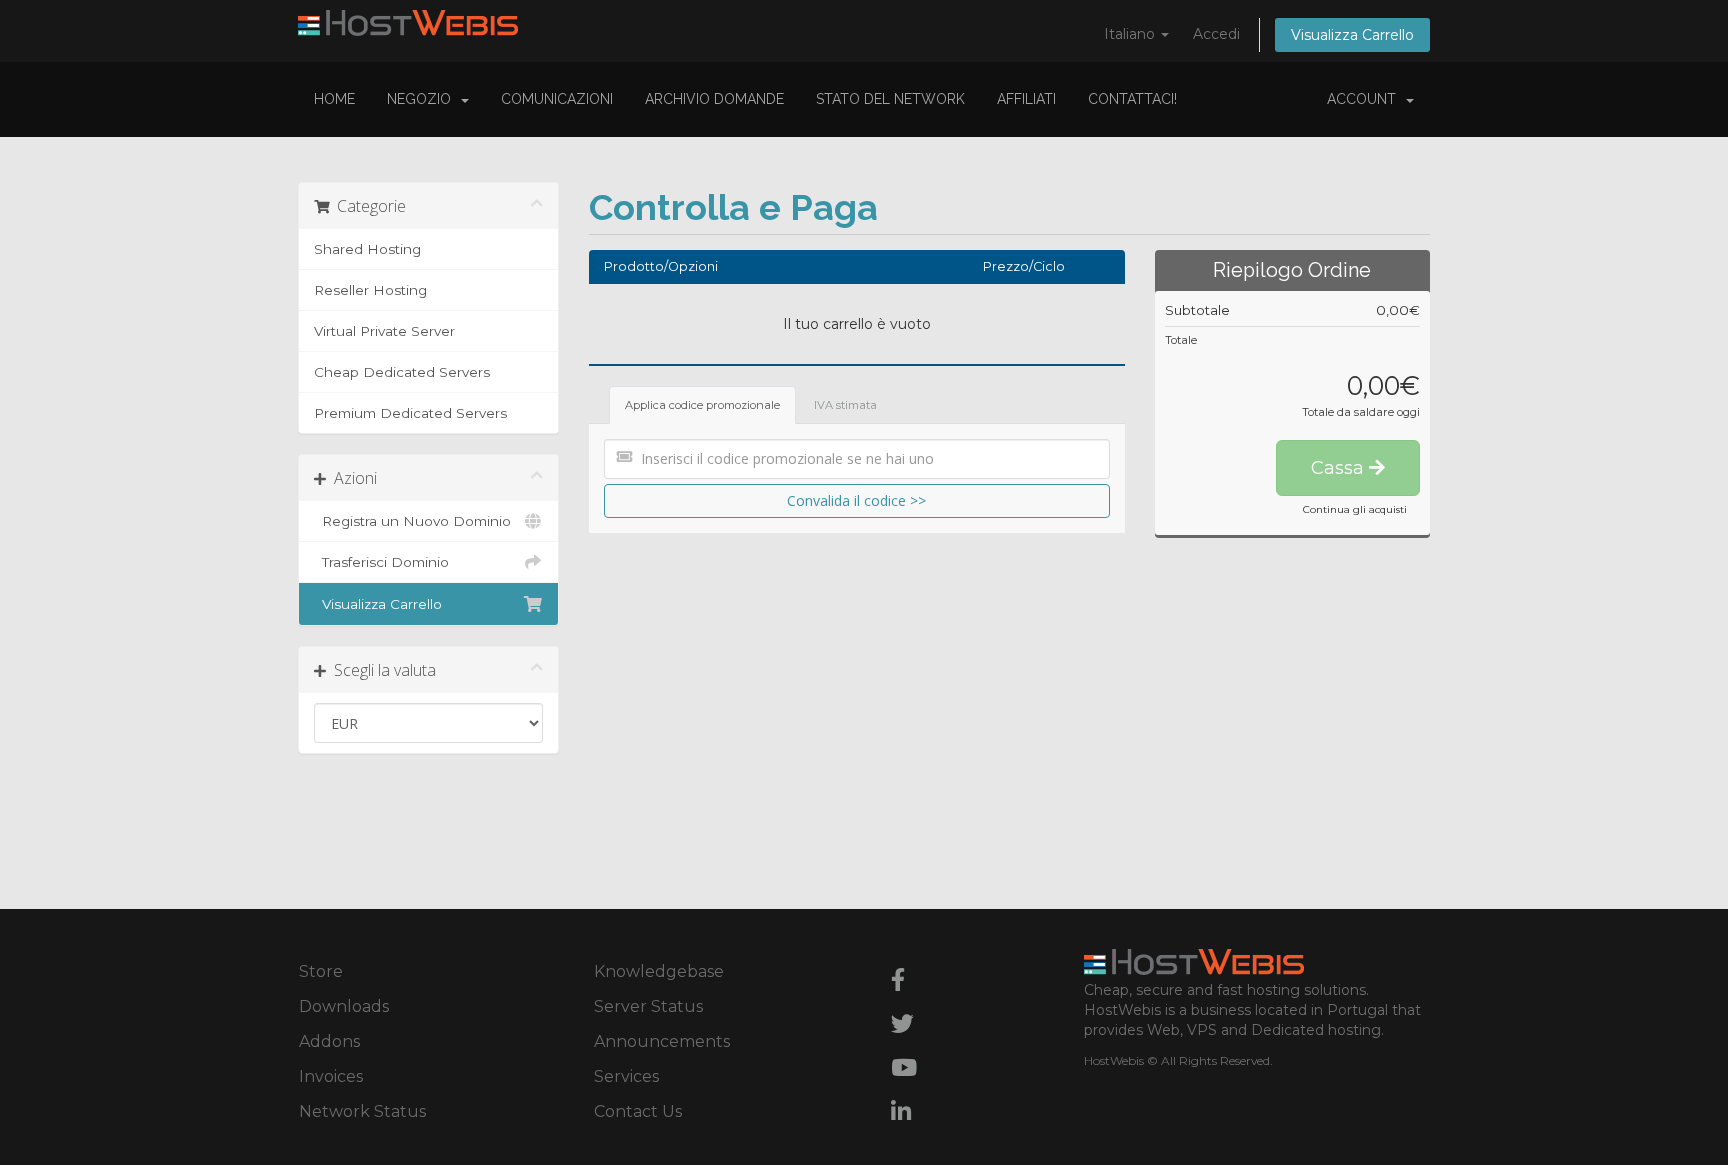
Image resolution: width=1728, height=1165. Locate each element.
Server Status (648, 1006)
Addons (329, 1041)
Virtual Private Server (384, 331)
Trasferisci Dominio (381, 562)
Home (334, 99)
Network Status (362, 1111)
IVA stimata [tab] (845, 405)
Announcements (662, 1041)
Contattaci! (1132, 99)
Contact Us (638, 1111)
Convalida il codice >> (856, 500)
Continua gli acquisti (1355, 509)
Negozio (423, 99)
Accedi (1216, 34)
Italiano (1131, 34)
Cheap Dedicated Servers (402, 372)
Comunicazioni (557, 99)
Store (321, 971)
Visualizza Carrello (1352, 35)
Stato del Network (890, 99)
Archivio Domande (714, 99)
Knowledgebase (659, 971)
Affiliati (1026, 99)
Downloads (344, 1006)
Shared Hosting (367, 249)
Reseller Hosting (370, 290)
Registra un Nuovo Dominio (412, 521)
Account (1365, 99)
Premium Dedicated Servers (410, 413)
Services (626, 1076)
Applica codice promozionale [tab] (702, 405)
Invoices (331, 1076)
